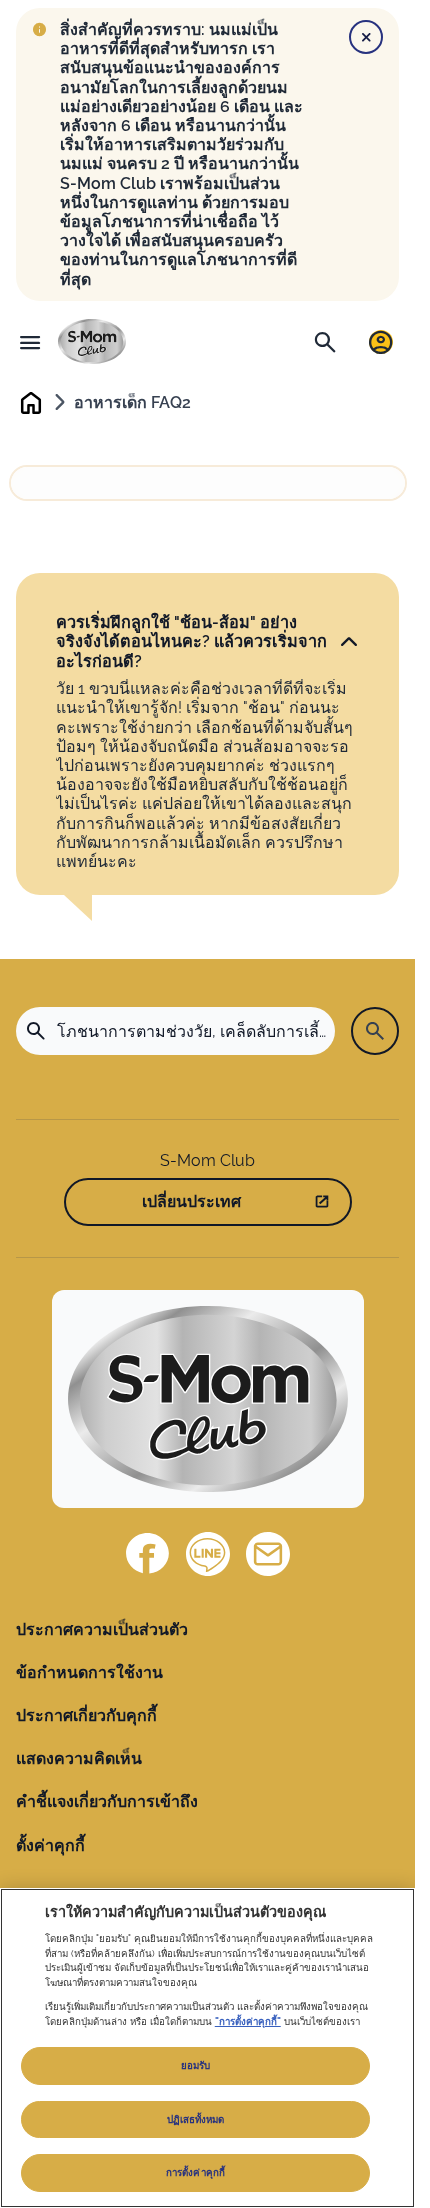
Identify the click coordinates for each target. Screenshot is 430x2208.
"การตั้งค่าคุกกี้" (248, 2021)
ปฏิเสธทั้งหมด (196, 2119)
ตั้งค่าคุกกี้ (50, 1845)
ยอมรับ (196, 2065)
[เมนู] (30, 342)
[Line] (208, 1554)
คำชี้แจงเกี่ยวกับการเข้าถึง (107, 1801)
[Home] (92, 341)
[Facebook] (148, 1554)
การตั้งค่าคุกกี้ (195, 2172)
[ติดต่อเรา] (268, 1554)
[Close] (366, 37)
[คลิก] (349, 642)
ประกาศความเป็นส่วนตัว (102, 1629)
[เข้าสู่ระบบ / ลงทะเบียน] (381, 342)
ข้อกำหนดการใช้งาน (89, 1672)
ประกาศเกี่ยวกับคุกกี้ (86, 1715)
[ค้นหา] (325, 342)
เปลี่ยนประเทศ (191, 1201)
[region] (207, 2048)
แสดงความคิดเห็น (79, 1758)
